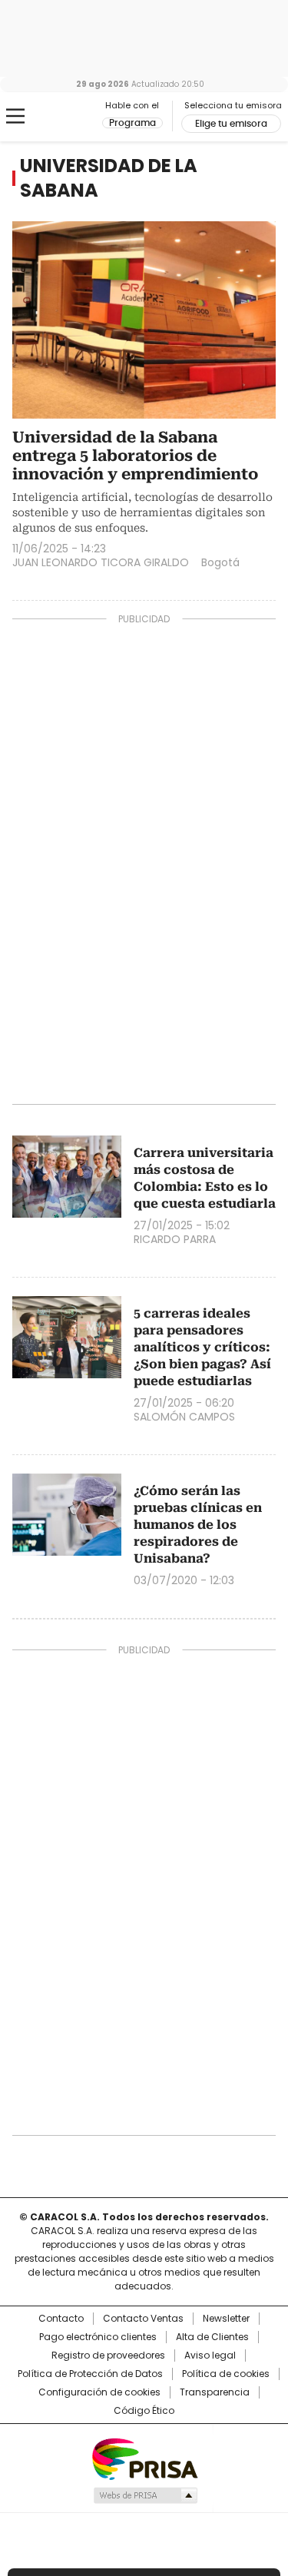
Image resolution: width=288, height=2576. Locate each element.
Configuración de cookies (99, 2392)
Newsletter (226, 2319)
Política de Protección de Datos (90, 2374)
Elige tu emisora (231, 124)
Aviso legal (210, 2356)
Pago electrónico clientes (98, 2337)
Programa (132, 123)
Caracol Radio (76, 117)
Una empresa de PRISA (144, 2458)
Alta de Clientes (212, 2337)
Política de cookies (226, 2374)
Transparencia (215, 2392)
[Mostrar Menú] (15, 116)
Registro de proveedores (108, 2356)
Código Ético (144, 2411)
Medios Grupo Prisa (145, 2495)
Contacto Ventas (143, 2319)
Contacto (61, 2319)
